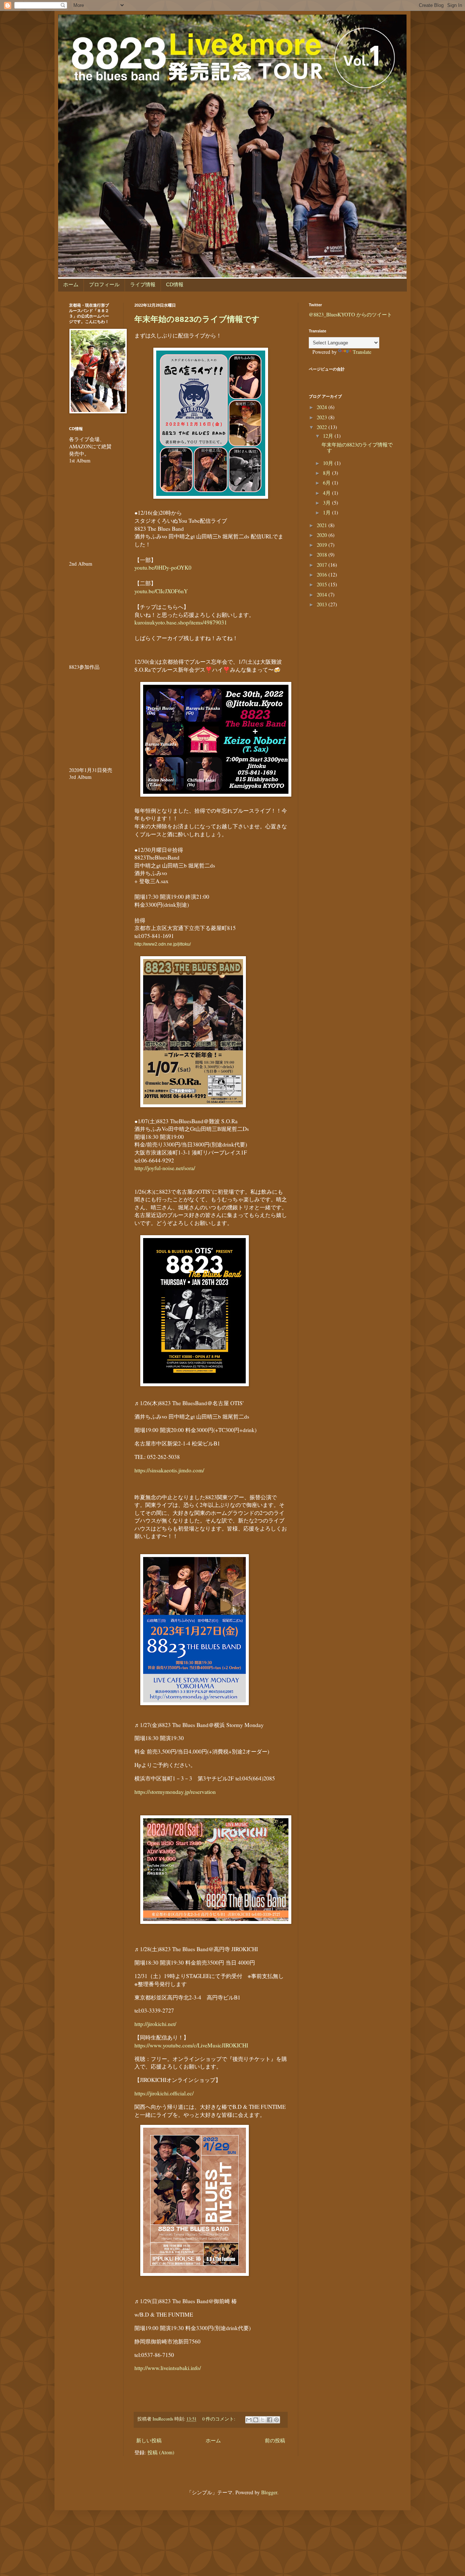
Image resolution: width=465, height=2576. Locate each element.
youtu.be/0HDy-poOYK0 (163, 567)
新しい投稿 (149, 2440)
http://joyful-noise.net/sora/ (165, 1168)
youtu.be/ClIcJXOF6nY (161, 591)
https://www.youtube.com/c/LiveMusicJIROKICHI (191, 2041)
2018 (323, 555)
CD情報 (175, 284)
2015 (323, 584)
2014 (323, 595)
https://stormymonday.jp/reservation (176, 1792)
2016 (323, 575)
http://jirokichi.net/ (155, 2024)
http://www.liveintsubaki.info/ (168, 2368)
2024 (323, 407)
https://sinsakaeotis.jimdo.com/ (169, 1470)
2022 (323, 427)
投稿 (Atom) (161, 2452)
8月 (327, 473)
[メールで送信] (249, 2420)
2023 (323, 417)
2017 (323, 565)
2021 (323, 525)
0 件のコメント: (219, 2419)
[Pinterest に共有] (276, 2420)
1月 (327, 512)
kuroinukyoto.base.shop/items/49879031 (181, 622)
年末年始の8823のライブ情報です (197, 320)
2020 (323, 535)
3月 (327, 503)
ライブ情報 (143, 284)
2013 (323, 604)
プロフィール (104, 284)
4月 (327, 493)
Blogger (269, 2492)
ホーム (71, 284)
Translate (362, 352)
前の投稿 (275, 2440)
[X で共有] (263, 2420)
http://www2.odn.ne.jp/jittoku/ (163, 944)
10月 (329, 463)
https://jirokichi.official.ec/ (164, 2093)
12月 (329, 436)
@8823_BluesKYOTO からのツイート (350, 314)
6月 (327, 483)
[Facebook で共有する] (270, 2420)
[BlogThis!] (256, 2420)
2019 (323, 545)
